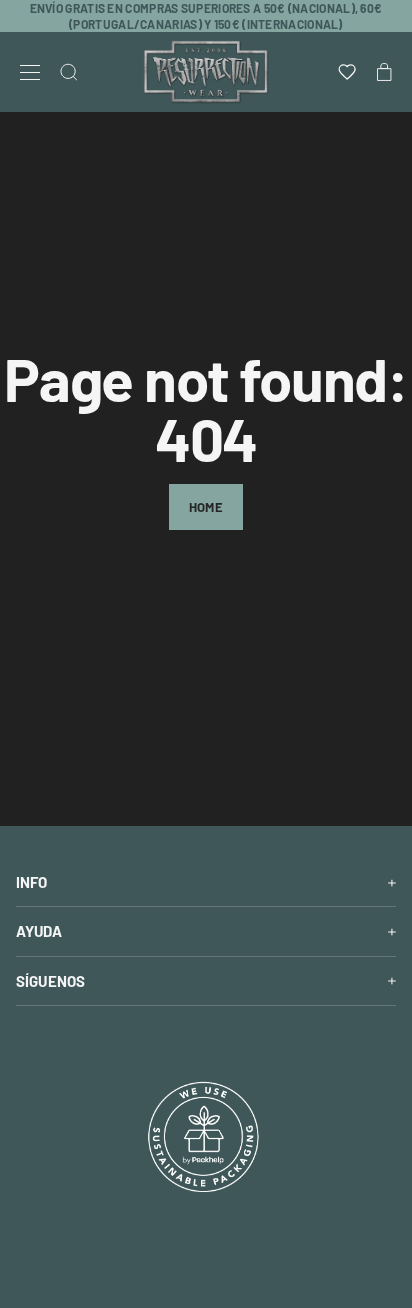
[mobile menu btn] (30, 72)
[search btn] (69, 72)
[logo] (205, 72)
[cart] (384, 72)
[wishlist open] (347, 72)
